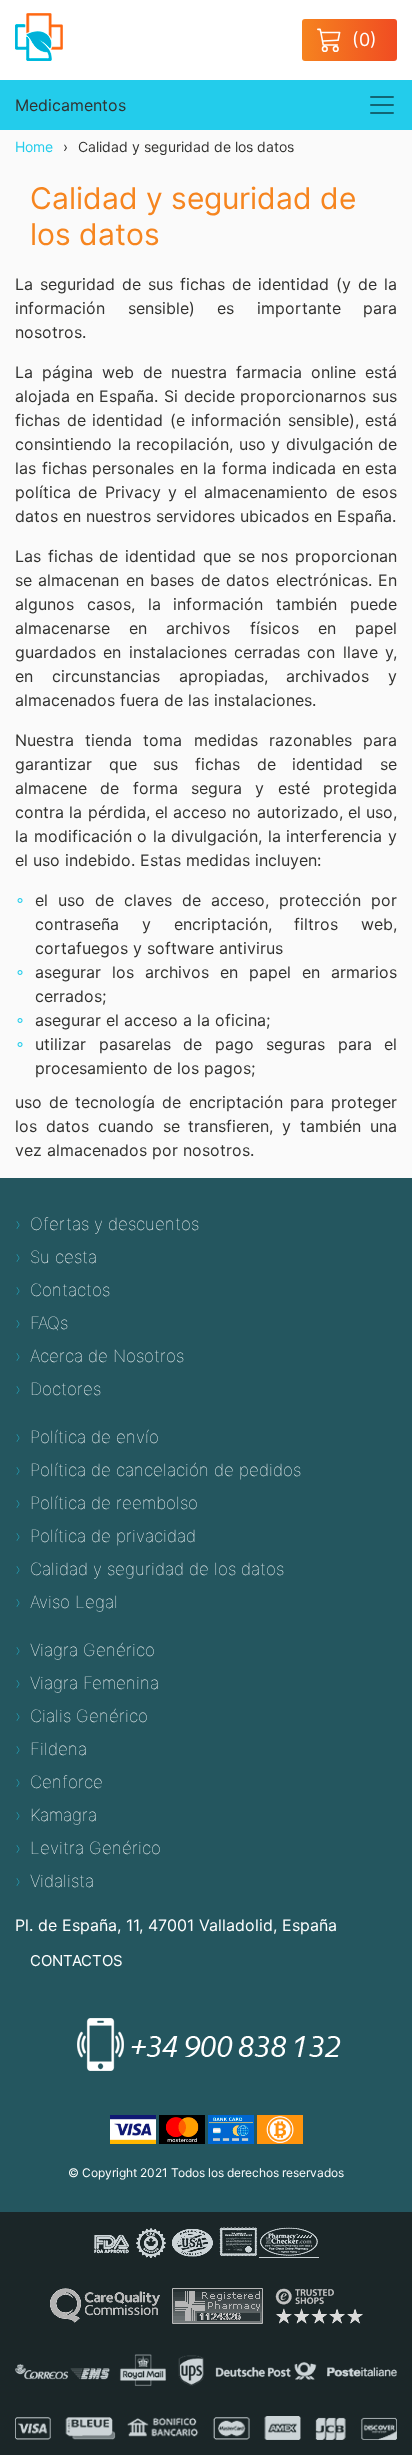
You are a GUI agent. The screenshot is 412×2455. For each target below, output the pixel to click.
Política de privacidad (113, 1536)
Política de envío (94, 1437)
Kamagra (63, 1815)
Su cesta (63, 1257)
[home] (49, 35)
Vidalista (62, 1881)
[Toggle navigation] (382, 105)
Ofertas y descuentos (114, 1224)
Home (34, 146)
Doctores (65, 1389)
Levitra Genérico (95, 1848)
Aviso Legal (74, 1602)
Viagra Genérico (92, 1650)
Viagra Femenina (94, 1683)
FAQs (49, 1323)
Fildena (58, 1749)
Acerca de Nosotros (107, 1356)
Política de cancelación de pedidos (165, 1470)
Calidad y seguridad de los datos (157, 1569)
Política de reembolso (114, 1503)
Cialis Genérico (89, 1716)
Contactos (70, 1290)
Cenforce (66, 1782)
